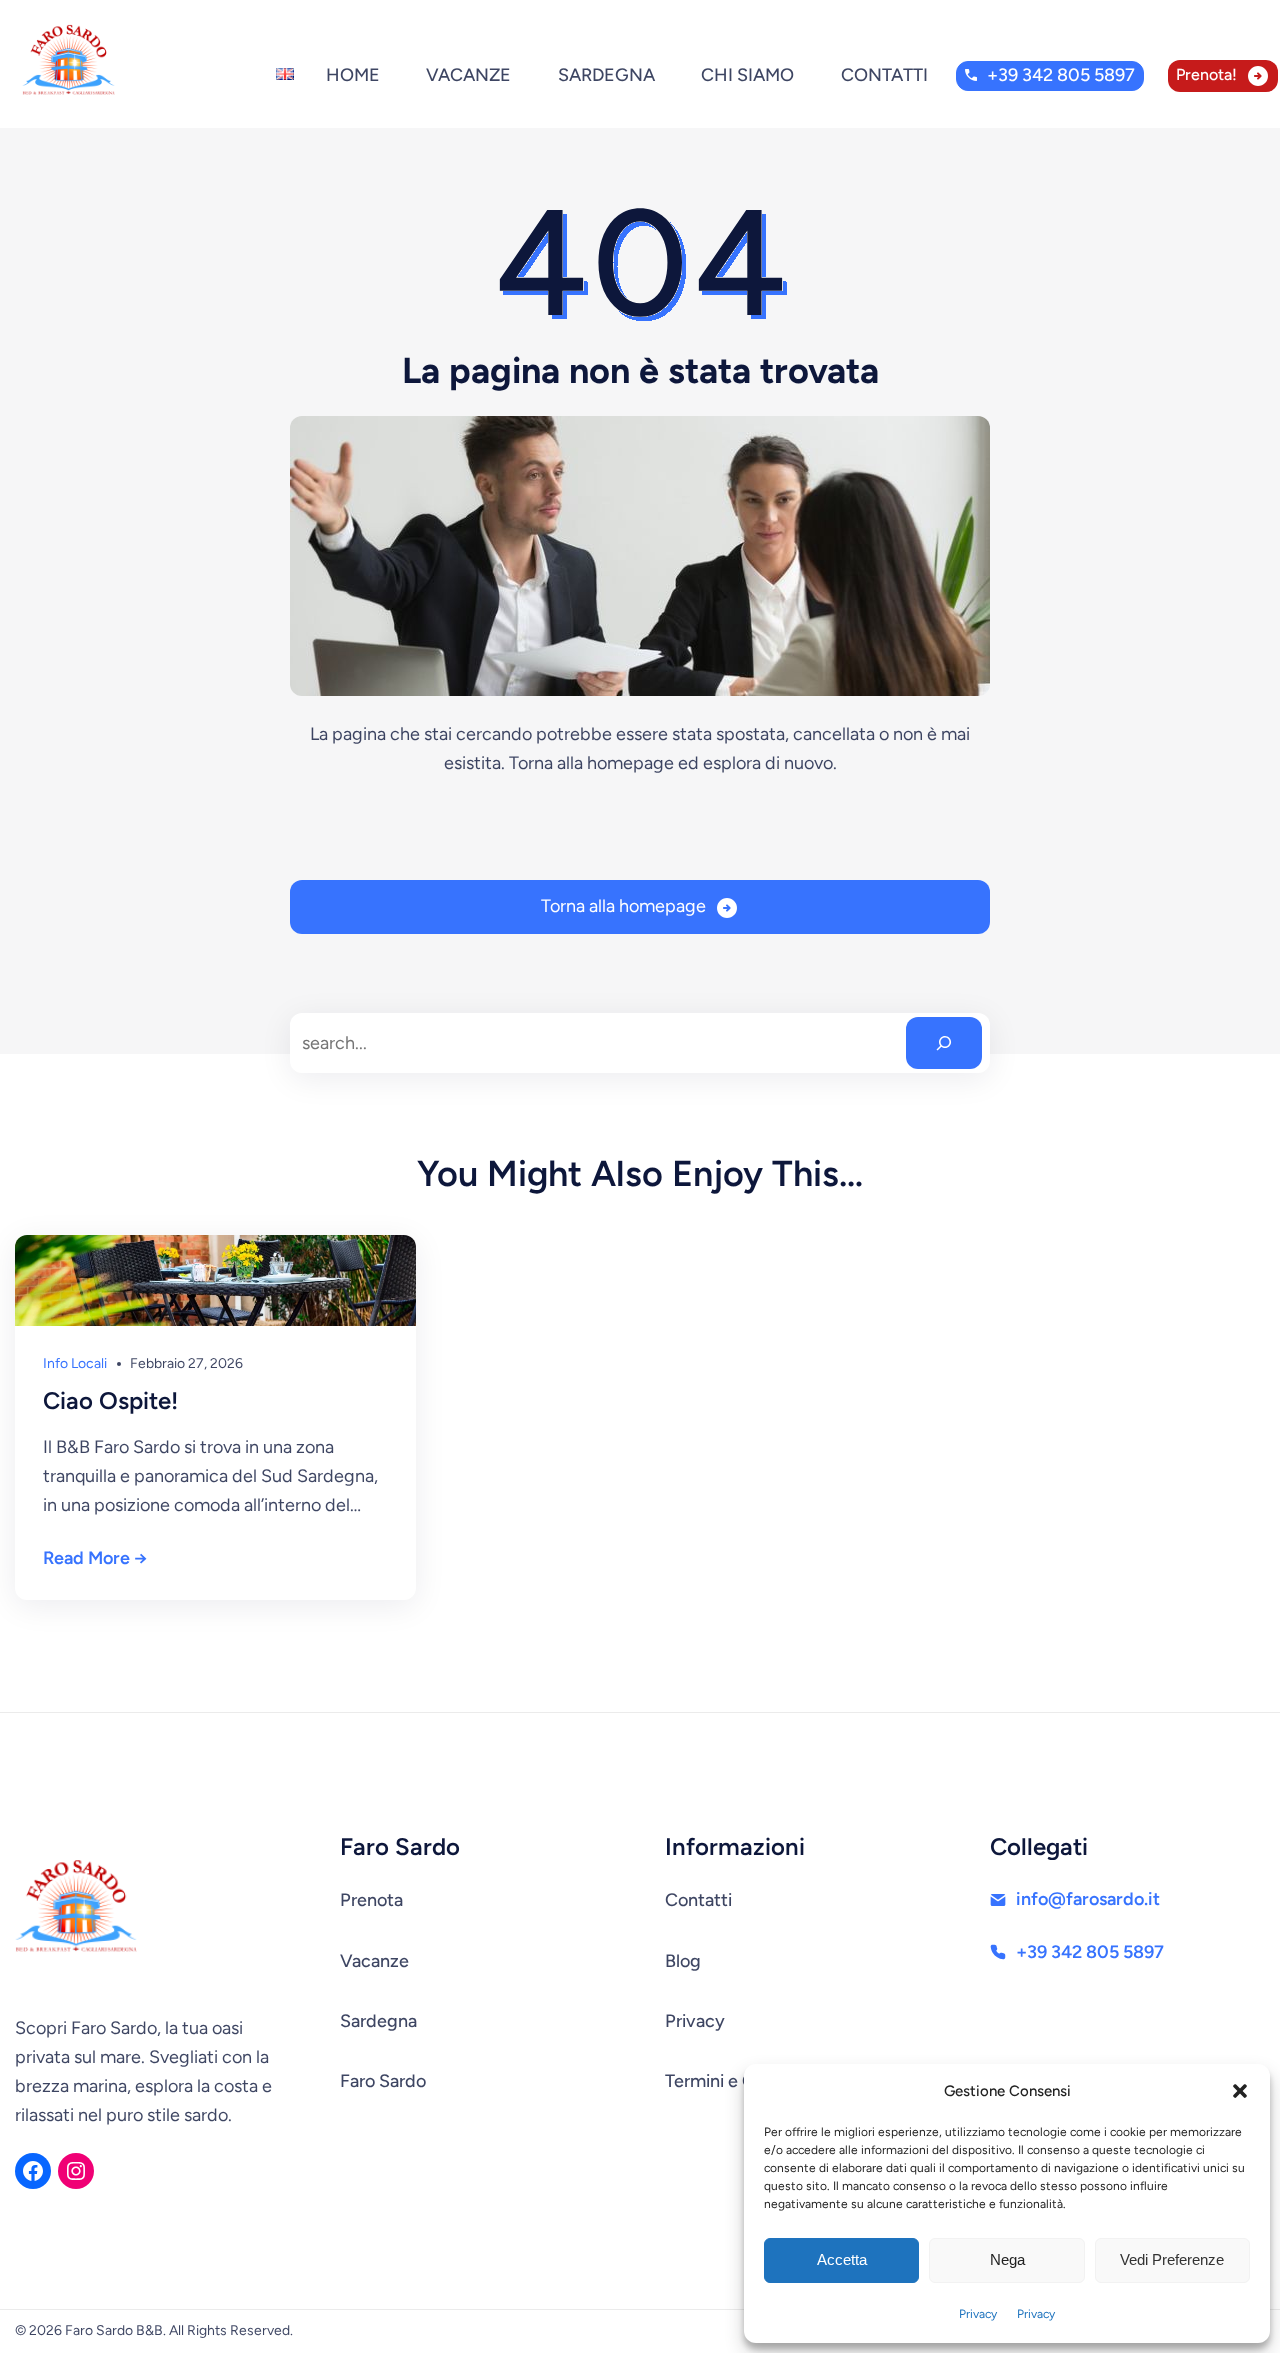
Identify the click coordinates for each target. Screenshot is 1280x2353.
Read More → (95, 1558)
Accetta (842, 2259)
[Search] (944, 1043)
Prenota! (1206, 74)
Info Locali (75, 1363)
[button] (1240, 2091)
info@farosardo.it (1088, 1899)
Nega (1007, 2259)
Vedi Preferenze (1172, 2259)
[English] (285, 64)
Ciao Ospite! (110, 1400)
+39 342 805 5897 (1061, 75)
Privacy (978, 2314)
